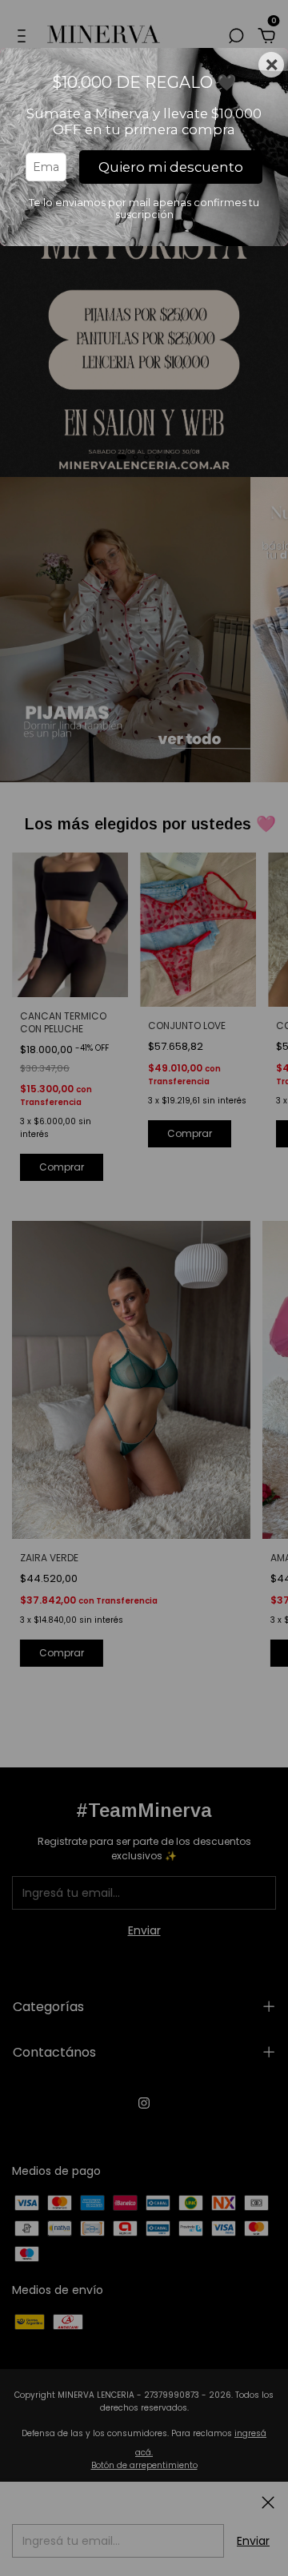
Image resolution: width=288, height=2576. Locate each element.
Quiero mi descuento (171, 167)
